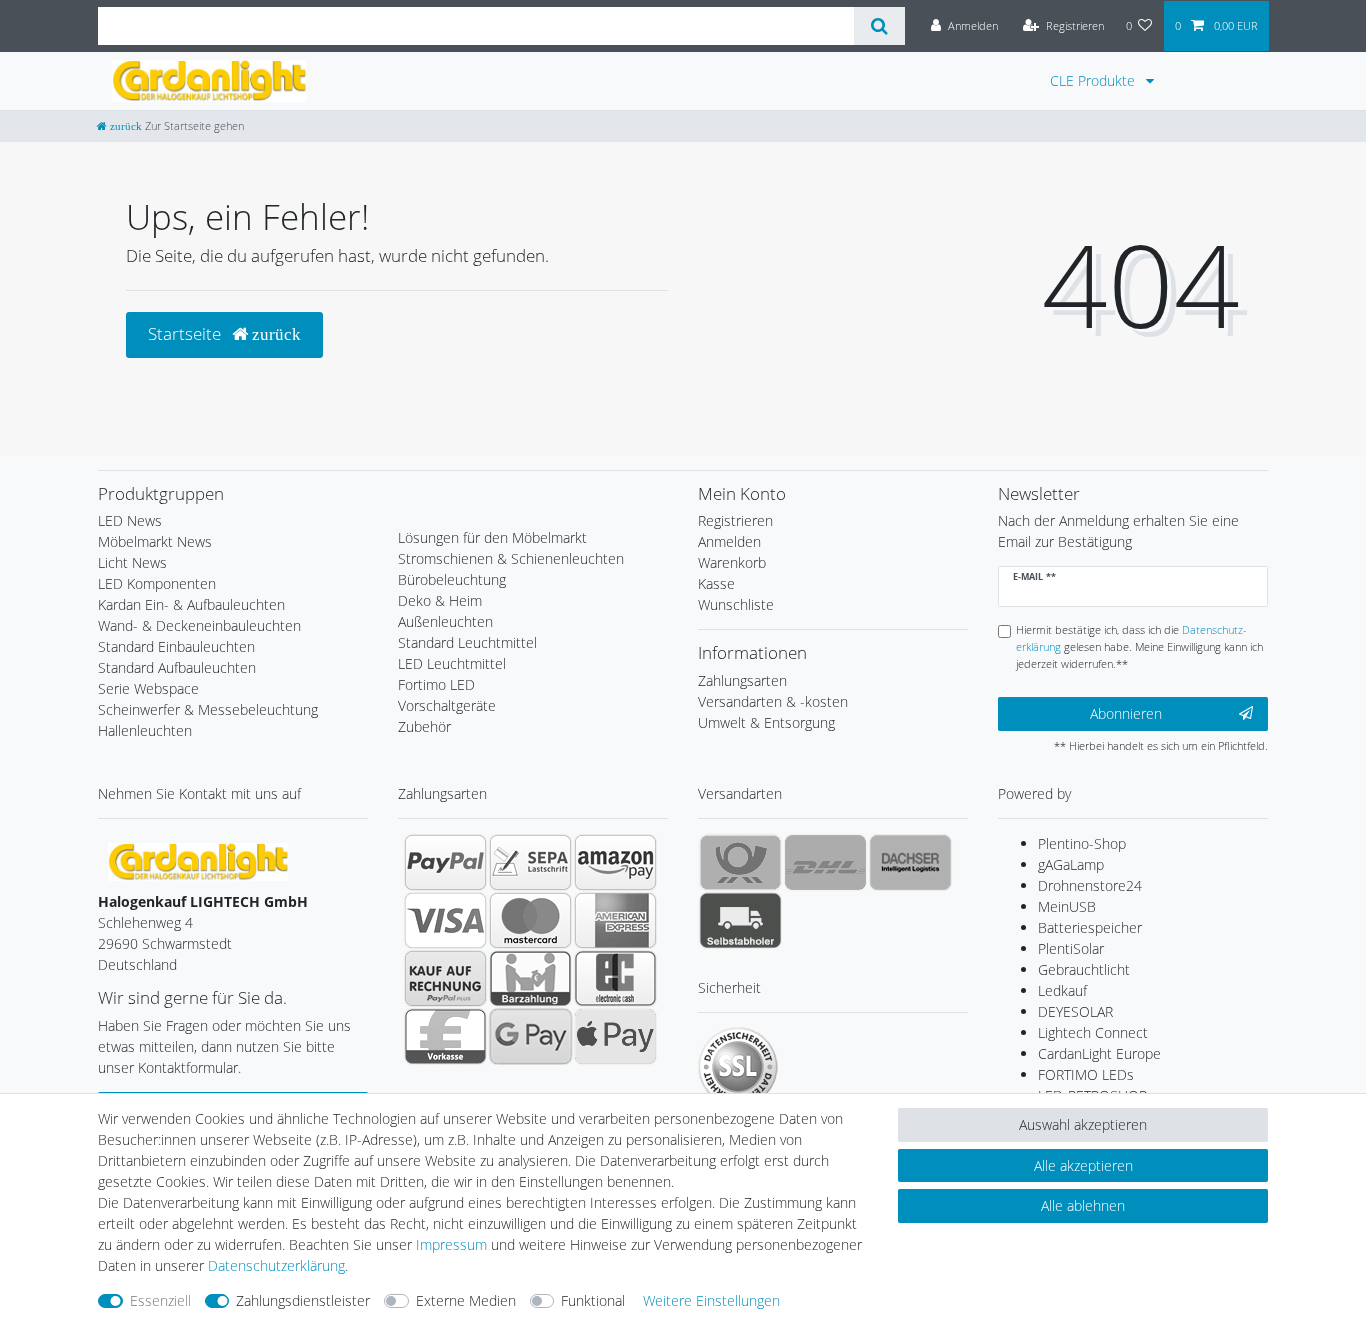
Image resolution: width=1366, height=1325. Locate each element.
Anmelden (729, 541)
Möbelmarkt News (155, 541)
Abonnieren (1126, 713)
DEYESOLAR (1075, 1011)
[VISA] (445, 920)
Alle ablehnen (1083, 1205)
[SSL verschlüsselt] (738, 1067)
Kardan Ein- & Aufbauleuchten (191, 604)
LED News (130, 520)
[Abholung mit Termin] (740, 920)
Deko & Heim (440, 600)
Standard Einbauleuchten (176, 646)
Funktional (593, 1300)
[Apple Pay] (615, 1036)
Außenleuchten (445, 621)
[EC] (615, 978)
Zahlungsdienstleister (303, 1300)
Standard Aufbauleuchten (177, 667)
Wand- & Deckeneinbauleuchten (199, 625)
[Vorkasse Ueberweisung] (445, 1036)
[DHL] (825, 862)
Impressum (451, 1244)
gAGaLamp (1071, 864)
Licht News (132, 562)
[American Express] (615, 920)
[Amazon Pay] (615, 862)
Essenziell (160, 1300)
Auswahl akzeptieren (1083, 1124)
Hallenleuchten (145, 730)
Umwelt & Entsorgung (766, 722)
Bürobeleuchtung (452, 579)
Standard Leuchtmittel (467, 642)
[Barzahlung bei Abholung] (530, 978)
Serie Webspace (148, 688)
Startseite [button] (186, 333)
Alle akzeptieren (1083, 1165)
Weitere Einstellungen (711, 1300)
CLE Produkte (1094, 80)
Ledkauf (1062, 990)
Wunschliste (736, 604)
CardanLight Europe (1099, 1053)
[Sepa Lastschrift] (530, 862)
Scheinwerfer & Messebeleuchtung (208, 709)
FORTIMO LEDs (1086, 1074)
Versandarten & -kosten (773, 701)
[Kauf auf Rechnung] (445, 978)
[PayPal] (445, 862)
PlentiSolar (1071, 948)
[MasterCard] (530, 920)
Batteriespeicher (1090, 927)
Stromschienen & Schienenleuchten (511, 558)
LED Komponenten (157, 583)
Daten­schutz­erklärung (276, 1265)
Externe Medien (466, 1300)
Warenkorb (732, 562)
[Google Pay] (530, 1036)
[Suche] (879, 26)
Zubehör (424, 726)
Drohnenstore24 (1090, 885)
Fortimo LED (436, 684)
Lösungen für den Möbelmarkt (492, 537)
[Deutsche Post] (740, 862)
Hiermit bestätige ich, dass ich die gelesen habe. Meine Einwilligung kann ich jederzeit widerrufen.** (1139, 646)
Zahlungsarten (742, 680)
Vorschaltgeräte (447, 705)
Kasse (716, 583)
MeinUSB (1067, 906)
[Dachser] (910, 862)
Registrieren (735, 520)
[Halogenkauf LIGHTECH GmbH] (198, 860)
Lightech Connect (1093, 1032)
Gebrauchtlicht (1084, 969)
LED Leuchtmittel (452, 663)
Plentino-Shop (1082, 843)
